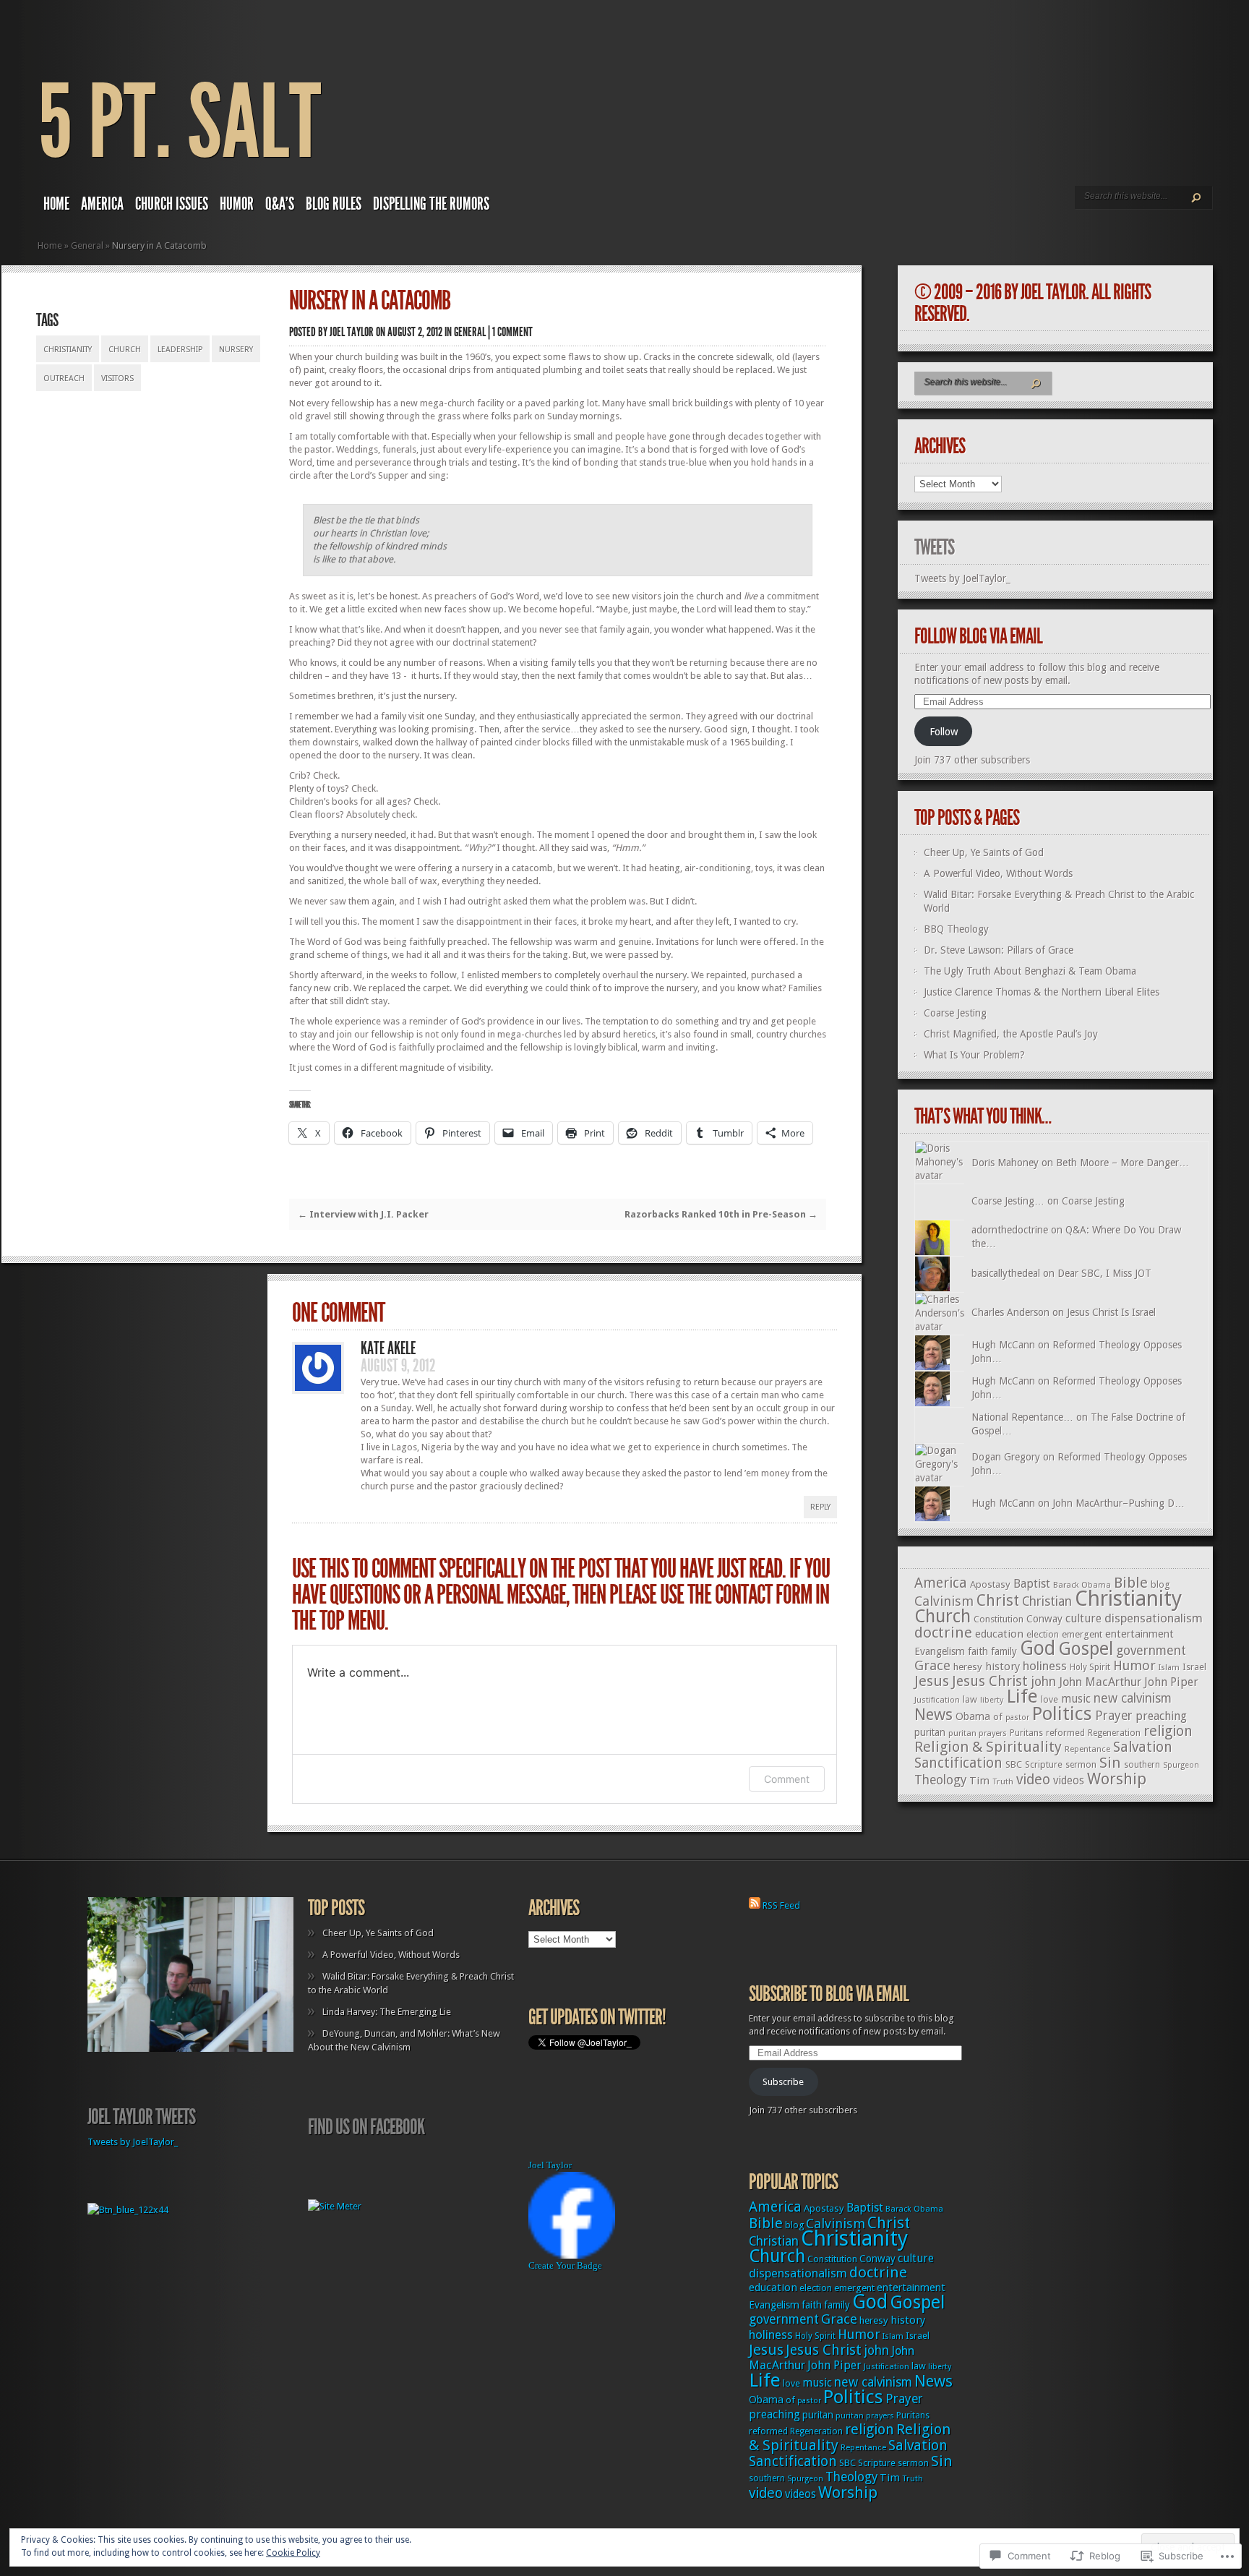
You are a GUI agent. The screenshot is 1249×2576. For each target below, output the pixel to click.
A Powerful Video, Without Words (998, 873)
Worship (1117, 1779)
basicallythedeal (1006, 1273)
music (1076, 1699)
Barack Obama (1082, 1585)
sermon (1081, 1765)
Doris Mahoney (1005, 1163)
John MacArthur (1100, 1682)
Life (1022, 1696)
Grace (932, 1665)
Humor (237, 204)
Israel (1194, 1667)
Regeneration (1114, 1733)
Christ (998, 1600)
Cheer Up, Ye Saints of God (984, 852)
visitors (117, 378)
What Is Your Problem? (974, 1055)
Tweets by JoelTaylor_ (962, 578)
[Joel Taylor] (572, 2255)
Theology (940, 1780)
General (87, 245)
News (933, 1715)
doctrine (943, 1633)
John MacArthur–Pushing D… (1119, 1503)
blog (1160, 1584)
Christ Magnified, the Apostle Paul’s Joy (1011, 1034)
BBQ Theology (956, 929)
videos (1069, 1781)
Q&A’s (280, 204)
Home (56, 204)
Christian (1047, 1601)
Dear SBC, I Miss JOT (1104, 1273)
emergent (1082, 1634)
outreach (64, 378)
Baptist (1032, 1584)
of (998, 1717)
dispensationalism (1154, 1618)
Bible (1131, 1583)
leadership (180, 350)
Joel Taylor (352, 332)
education (999, 1634)
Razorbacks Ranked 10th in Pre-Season (721, 1214)
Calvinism (944, 1601)
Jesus (932, 1681)
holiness (1045, 1666)
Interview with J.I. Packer (363, 1214)
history (1003, 1666)
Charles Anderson (1010, 1312)
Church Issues (172, 204)
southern (1142, 1765)
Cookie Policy (293, 2553)
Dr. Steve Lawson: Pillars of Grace (999, 950)
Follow (944, 732)
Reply (820, 1507)
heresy (968, 1667)
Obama (973, 1716)
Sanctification (958, 1763)
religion (1168, 1731)
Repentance (1087, 1749)
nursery (236, 350)
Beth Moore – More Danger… (1123, 1163)
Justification (937, 1700)
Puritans (1026, 1733)
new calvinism (1133, 1698)
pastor (1017, 1717)
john (1043, 1682)
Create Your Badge (565, 2265)
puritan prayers (978, 1733)
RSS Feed (781, 1905)
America (102, 204)
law (970, 1699)
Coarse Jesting (955, 1013)
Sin (1110, 1763)
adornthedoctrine (1010, 1230)
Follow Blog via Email (978, 636)
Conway (1044, 1619)
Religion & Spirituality (988, 1747)
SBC (1014, 1764)
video (1033, 1780)
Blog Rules (334, 204)
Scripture (1044, 1764)
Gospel (1086, 1649)
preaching (1161, 1716)
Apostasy (990, 1584)
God (1038, 1648)
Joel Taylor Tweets (141, 2117)
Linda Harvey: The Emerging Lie (387, 2012)
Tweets (934, 547)
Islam (1169, 1668)
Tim (979, 1781)
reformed (1065, 1733)
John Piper (1171, 1682)
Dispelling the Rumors (431, 204)
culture (1083, 1618)
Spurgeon (1181, 1765)
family (1004, 1651)
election (1043, 1634)
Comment (787, 1779)
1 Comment (512, 332)
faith (978, 1651)
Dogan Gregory (1006, 1457)
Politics (1062, 1713)
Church (125, 350)
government (1151, 1651)
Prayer (1114, 1716)
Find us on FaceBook (366, 2127)
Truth (1003, 1781)
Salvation (1143, 1747)
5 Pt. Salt (179, 123)
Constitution (999, 1619)
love (1050, 1699)
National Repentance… (1022, 1417)
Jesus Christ (990, 1681)
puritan (930, 1732)
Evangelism (940, 1651)
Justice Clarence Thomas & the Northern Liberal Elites (1042, 992)
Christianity (68, 350)
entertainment (1139, 1634)
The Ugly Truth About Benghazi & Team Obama (1030, 971)
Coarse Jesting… (1008, 1201)
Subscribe (783, 2082)
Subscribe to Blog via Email (829, 1994)
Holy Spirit (1090, 1667)
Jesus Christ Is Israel (1111, 1312)
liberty (992, 1700)
